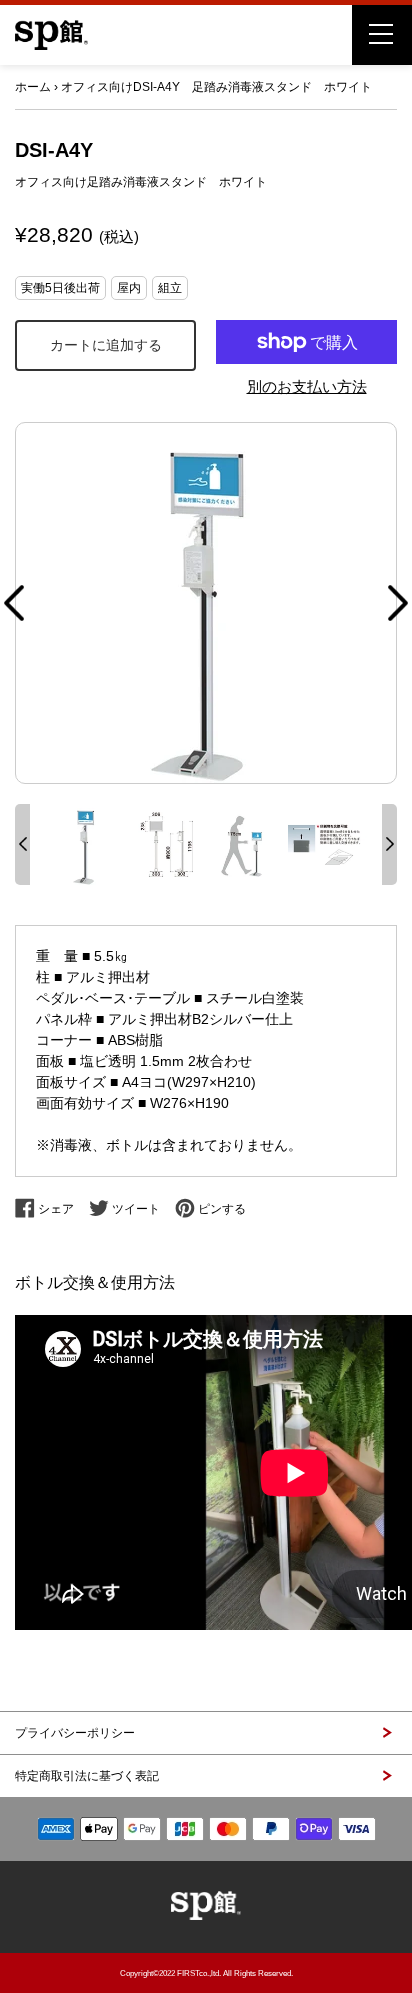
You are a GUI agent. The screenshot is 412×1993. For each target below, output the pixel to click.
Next (398, 603)
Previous (14, 603)
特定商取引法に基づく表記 (87, 1776)
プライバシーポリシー (75, 1733)
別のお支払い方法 (307, 386)
